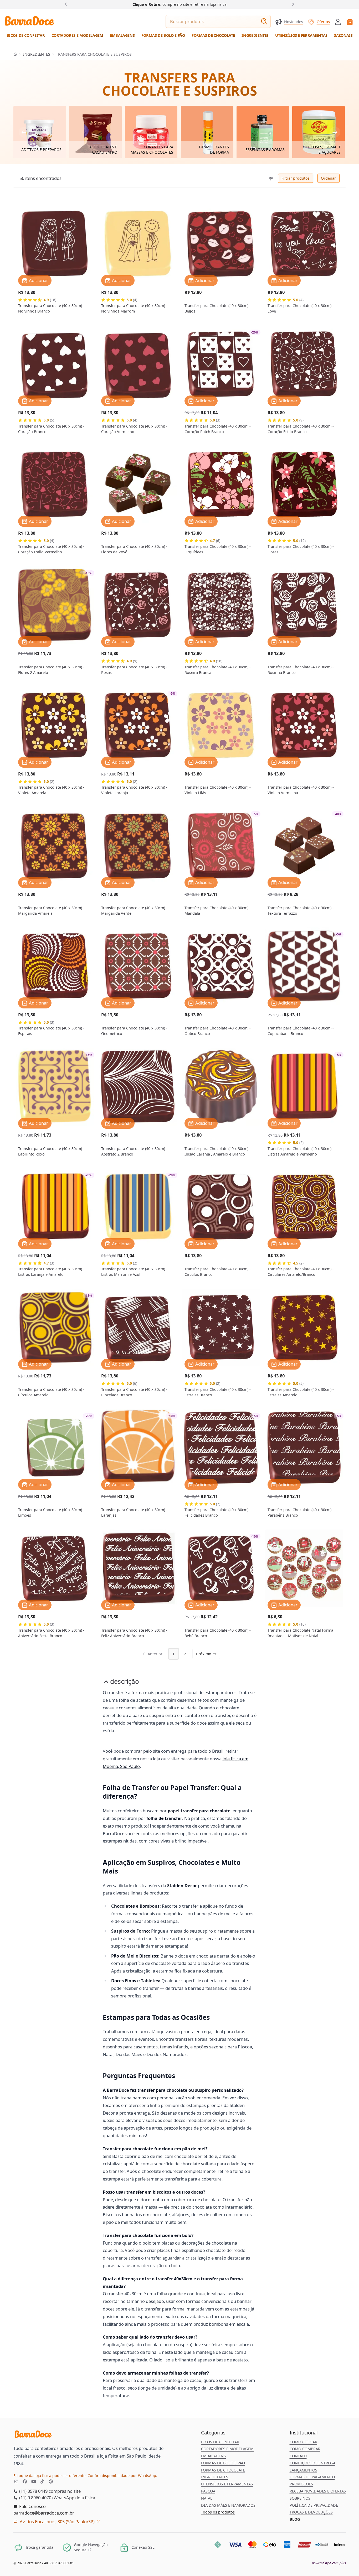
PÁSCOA (208, 2491)
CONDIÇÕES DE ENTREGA (312, 2463)
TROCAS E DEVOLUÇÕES (311, 2512)
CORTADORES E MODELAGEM (227, 2449)
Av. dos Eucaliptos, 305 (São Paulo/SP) (57, 2522)
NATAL (207, 2498)
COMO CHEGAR (303, 2442)
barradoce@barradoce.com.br (44, 2513)
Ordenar (328, 178)
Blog (295, 2519)
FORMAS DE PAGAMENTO (312, 2477)
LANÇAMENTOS (303, 2470)
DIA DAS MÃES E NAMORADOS (228, 2505)
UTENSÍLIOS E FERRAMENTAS (227, 2484)
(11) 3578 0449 (33, 2491)
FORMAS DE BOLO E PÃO (223, 2463)
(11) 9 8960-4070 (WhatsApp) (47, 2498)
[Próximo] (292, 4)
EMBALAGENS (213, 2456)
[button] (338, 21)
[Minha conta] (338, 22)
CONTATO (298, 2456)
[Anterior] (67, 4)
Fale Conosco (32, 2506)
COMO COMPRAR (305, 2449)
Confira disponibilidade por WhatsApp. (122, 2476)
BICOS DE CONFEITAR (220, 2442)
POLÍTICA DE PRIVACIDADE (314, 2505)
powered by (329, 2563)
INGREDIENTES (37, 54)
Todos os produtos (218, 2512)
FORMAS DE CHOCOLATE (223, 2470)
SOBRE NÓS (300, 2498)
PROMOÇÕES (301, 2484)
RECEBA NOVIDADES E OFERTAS (318, 2491)
